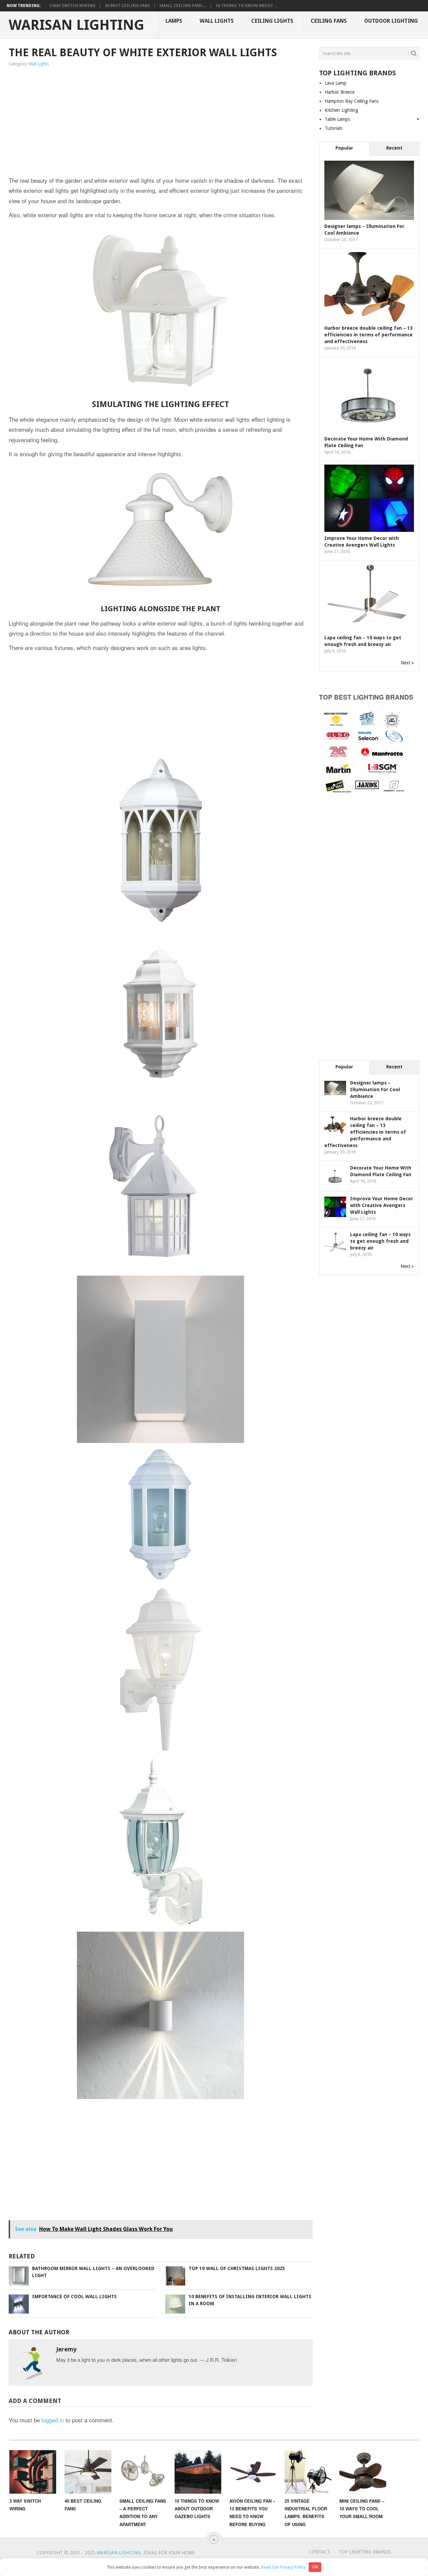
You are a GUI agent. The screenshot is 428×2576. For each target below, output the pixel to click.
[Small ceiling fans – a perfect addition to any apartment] (143, 2472)
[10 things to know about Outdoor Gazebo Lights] (198, 2472)
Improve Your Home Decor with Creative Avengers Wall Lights (382, 1205)
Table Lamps (337, 119)
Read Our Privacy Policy (283, 2567)
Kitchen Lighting (341, 110)
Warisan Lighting (76, 25)
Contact (320, 2552)
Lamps (174, 21)
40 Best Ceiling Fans (127, 6)
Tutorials (334, 128)
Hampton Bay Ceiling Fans (352, 101)
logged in (53, 2420)
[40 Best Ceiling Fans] (88, 2472)
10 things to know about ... (246, 6)
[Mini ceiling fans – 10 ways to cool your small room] (363, 2472)
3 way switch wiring (72, 6)
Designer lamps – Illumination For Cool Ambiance (375, 1090)
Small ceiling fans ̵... (183, 6)
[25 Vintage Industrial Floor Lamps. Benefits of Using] (308, 2472)
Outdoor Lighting (391, 21)
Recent (394, 148)
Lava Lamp (336, 83)
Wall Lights (217, 21)
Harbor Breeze (340, 92)
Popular (344, 148)
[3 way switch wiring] (33, 2472)
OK (315, 2567)
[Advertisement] (98, 122)
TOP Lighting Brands (365, 2552)
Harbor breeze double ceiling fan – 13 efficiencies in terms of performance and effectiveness (368, 335)
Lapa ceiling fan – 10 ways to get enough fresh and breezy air (380, 1241)
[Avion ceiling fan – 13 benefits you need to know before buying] (253, 2472)
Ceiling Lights (272, 21)
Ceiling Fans (329, 21)
